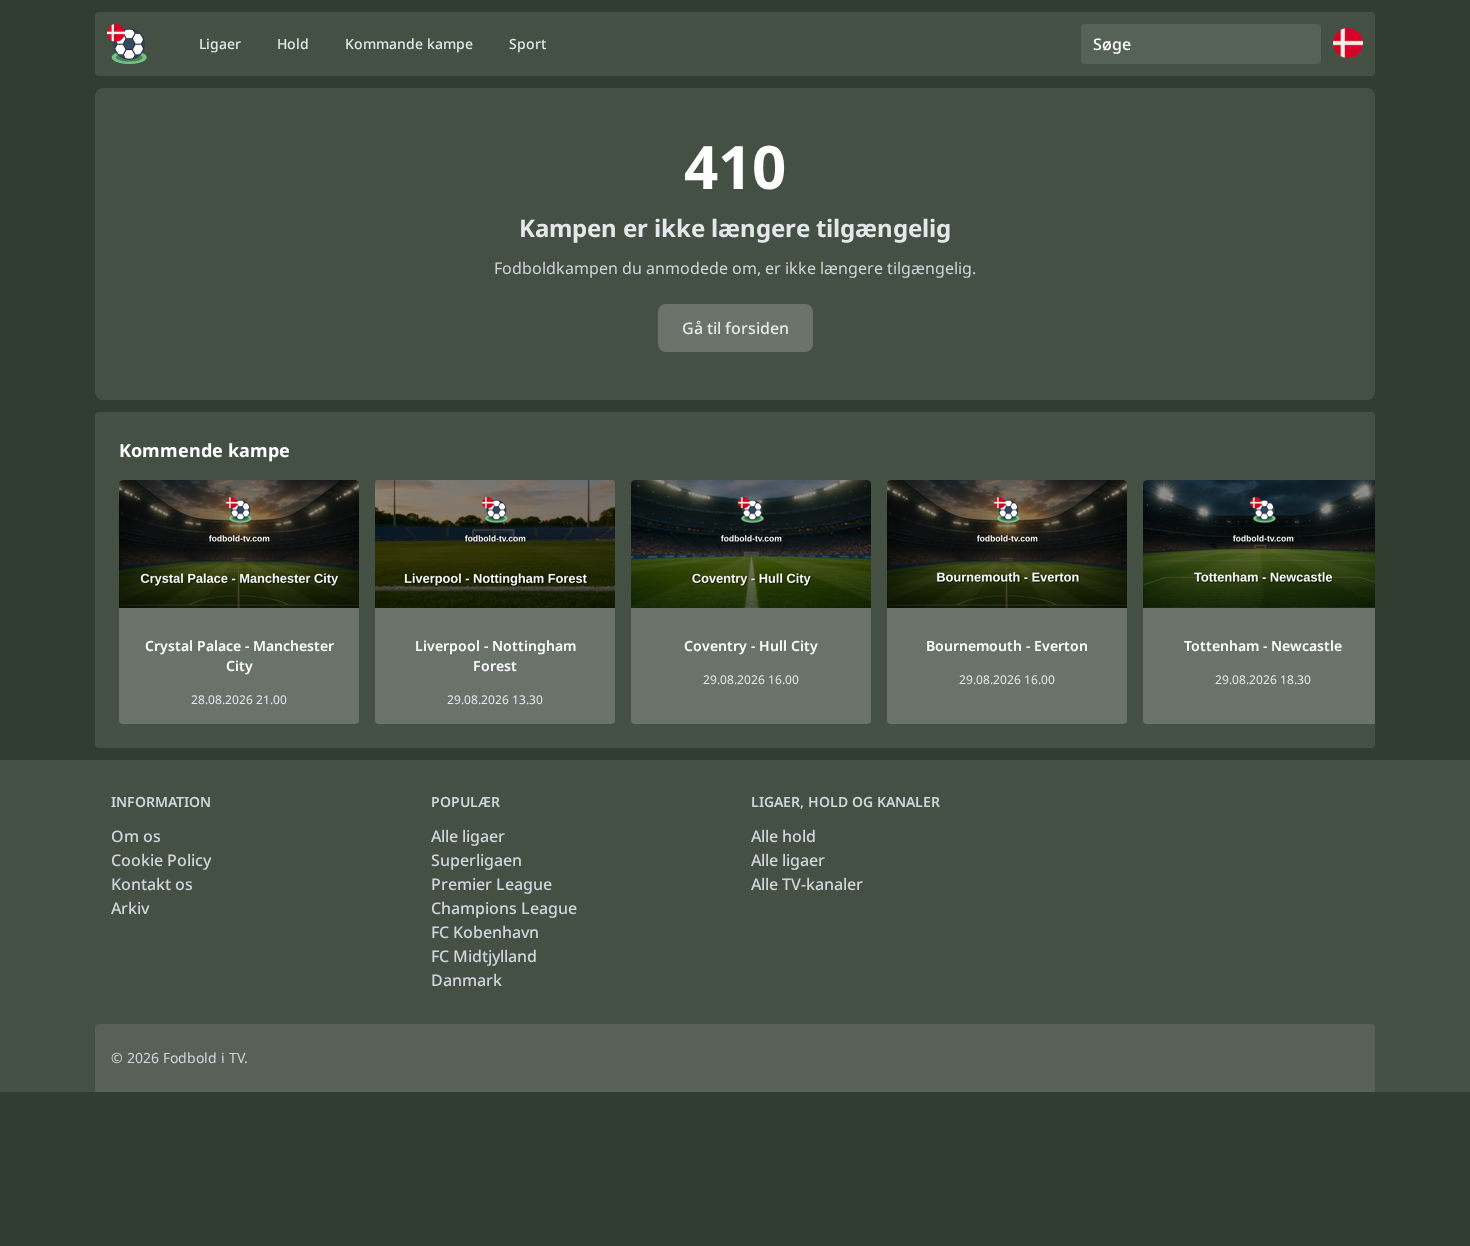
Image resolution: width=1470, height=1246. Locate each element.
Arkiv (130, 908)
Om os (136, 836)
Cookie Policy (161, 860)
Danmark (466, 980)
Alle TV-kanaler (807, 884)
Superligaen (476, 860)
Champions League (504, 908)
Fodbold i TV (203, 1057)
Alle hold (783, 836)
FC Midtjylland (484, 956)
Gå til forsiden (735, 328)
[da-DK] (127, 44)
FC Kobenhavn (485, 932)
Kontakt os (152, 884)
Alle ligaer (468, 836)
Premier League (491, 884)
